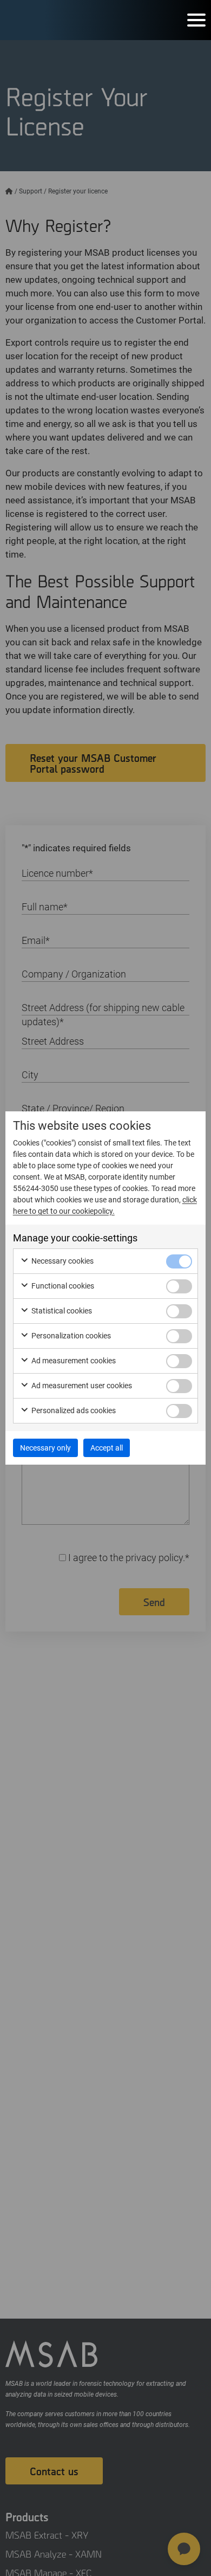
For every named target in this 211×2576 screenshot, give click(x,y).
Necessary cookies (62, 1261)
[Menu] (196, 20)
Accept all (107, 1448)
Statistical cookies (61, 1311)
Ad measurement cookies (73, 1361)
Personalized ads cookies (73, 1410)
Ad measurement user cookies (81, 1386)
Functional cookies (62, 1286)
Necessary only (45, 1448)
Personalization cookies (70, 1336)
